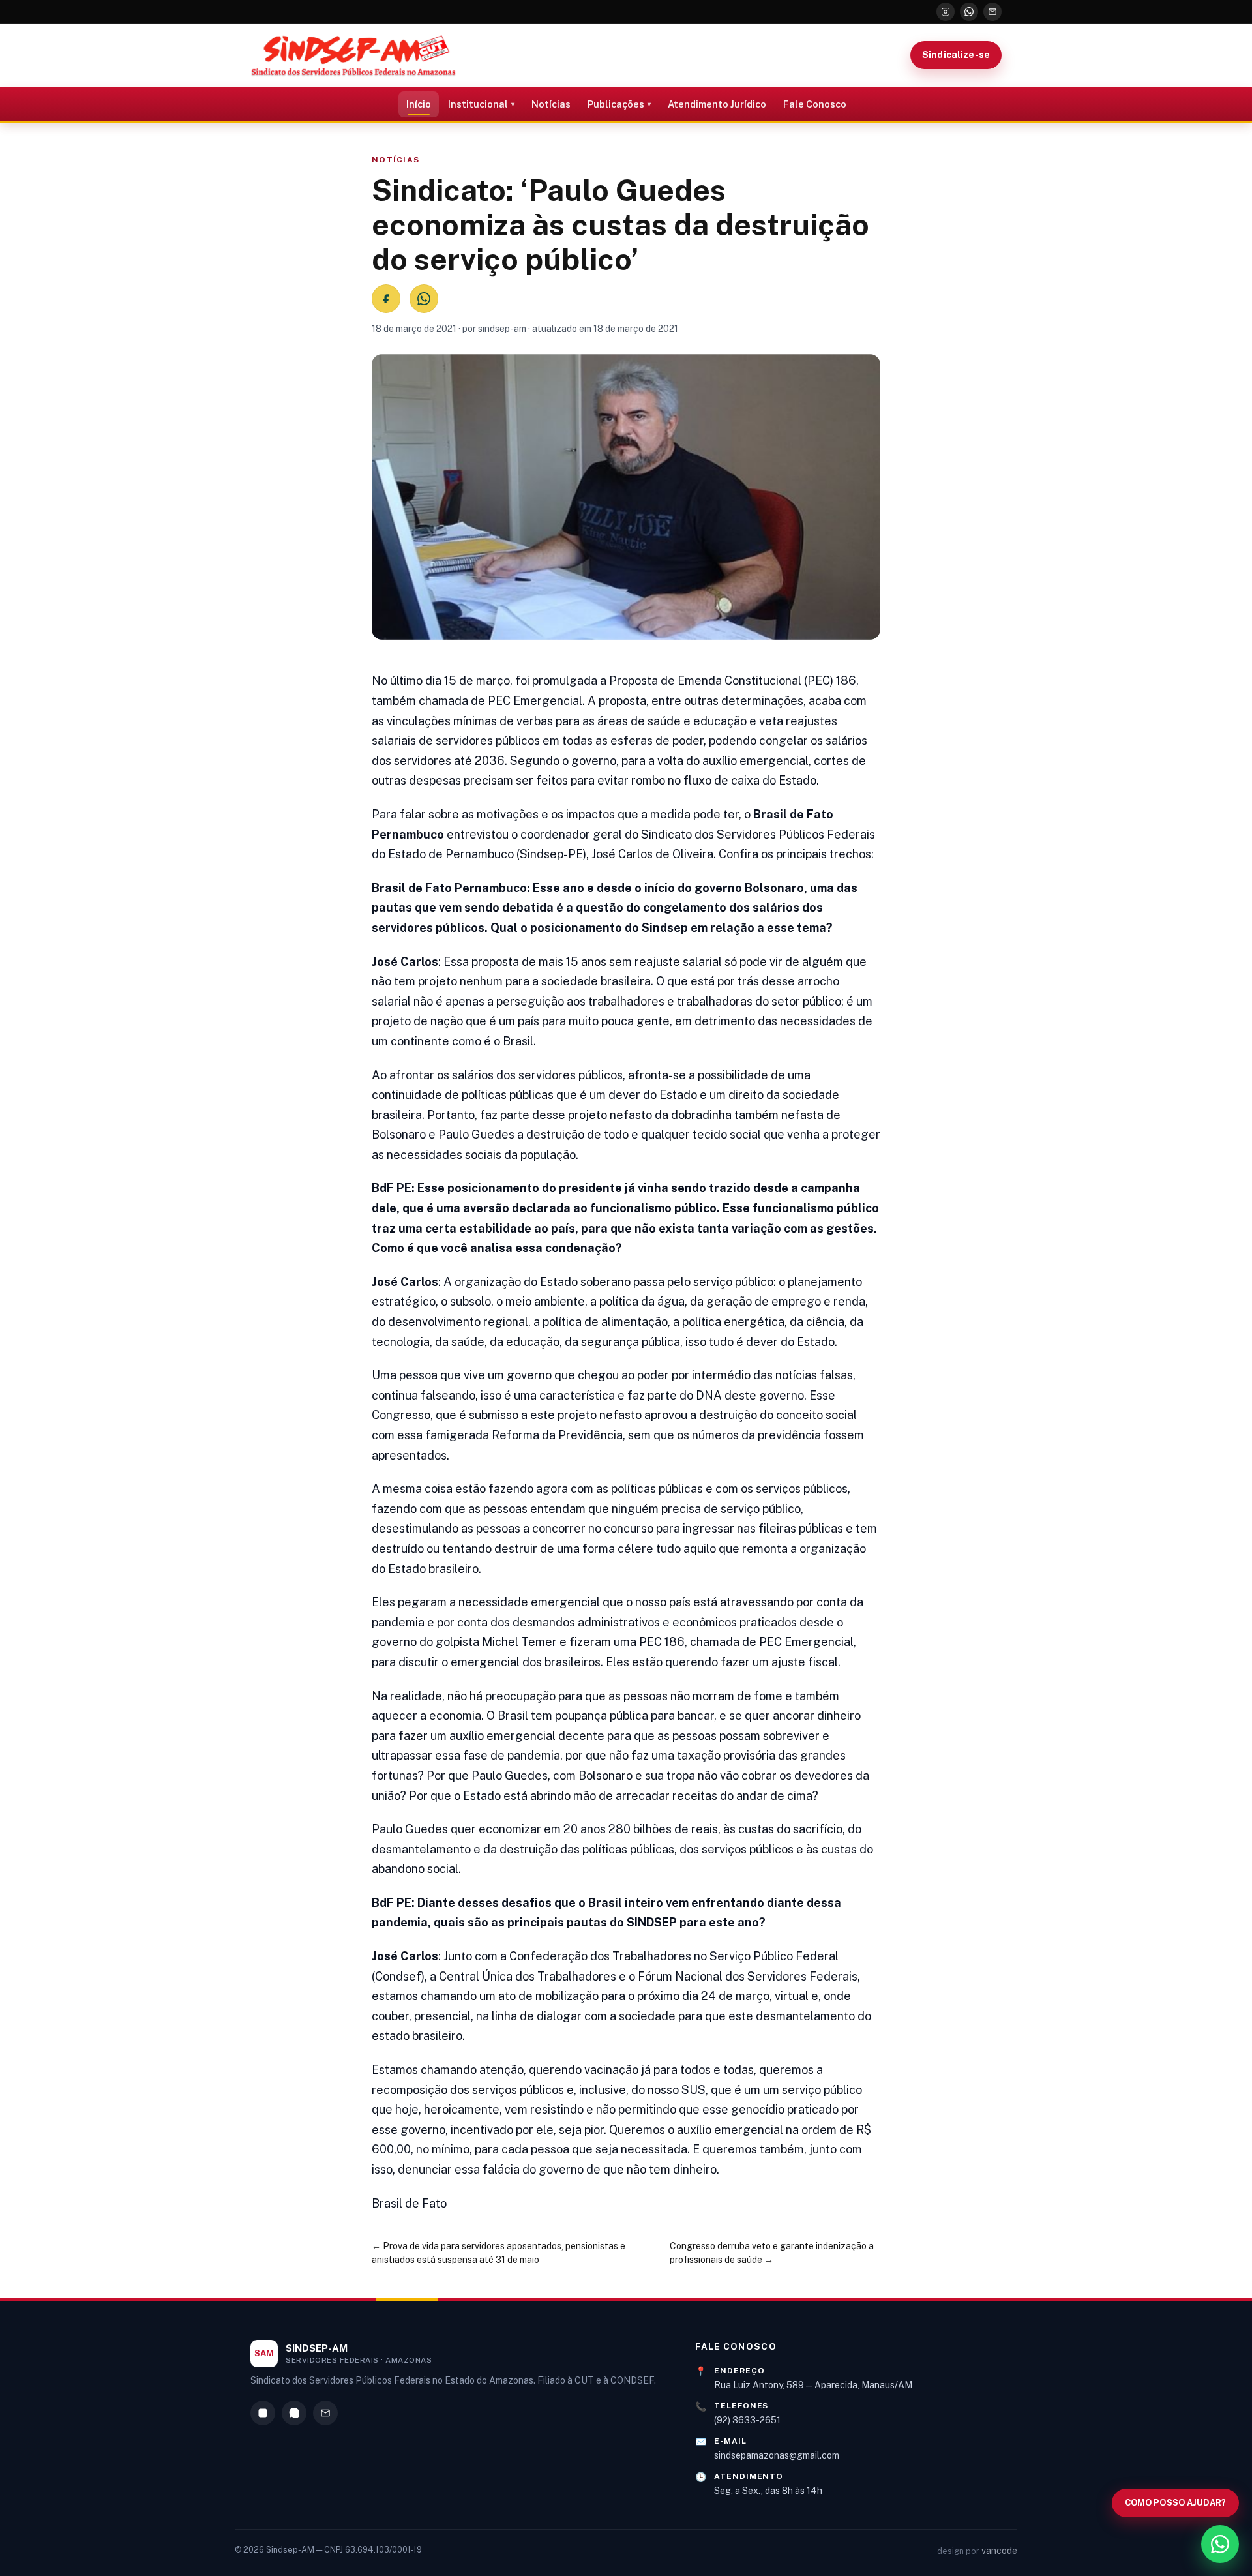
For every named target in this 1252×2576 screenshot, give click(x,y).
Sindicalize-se (956, 55)
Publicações (616, 104)
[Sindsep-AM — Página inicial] (353, 55)
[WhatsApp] (969, 12)
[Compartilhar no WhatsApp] (424, 299)
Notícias (551, 104)
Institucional (478, 104)
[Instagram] (946, 12)
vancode (999, 2551)
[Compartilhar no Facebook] (386, 299)
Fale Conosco (815, 104)
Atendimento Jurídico (717, 104)
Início (419, 104)
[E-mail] (992, 12)
